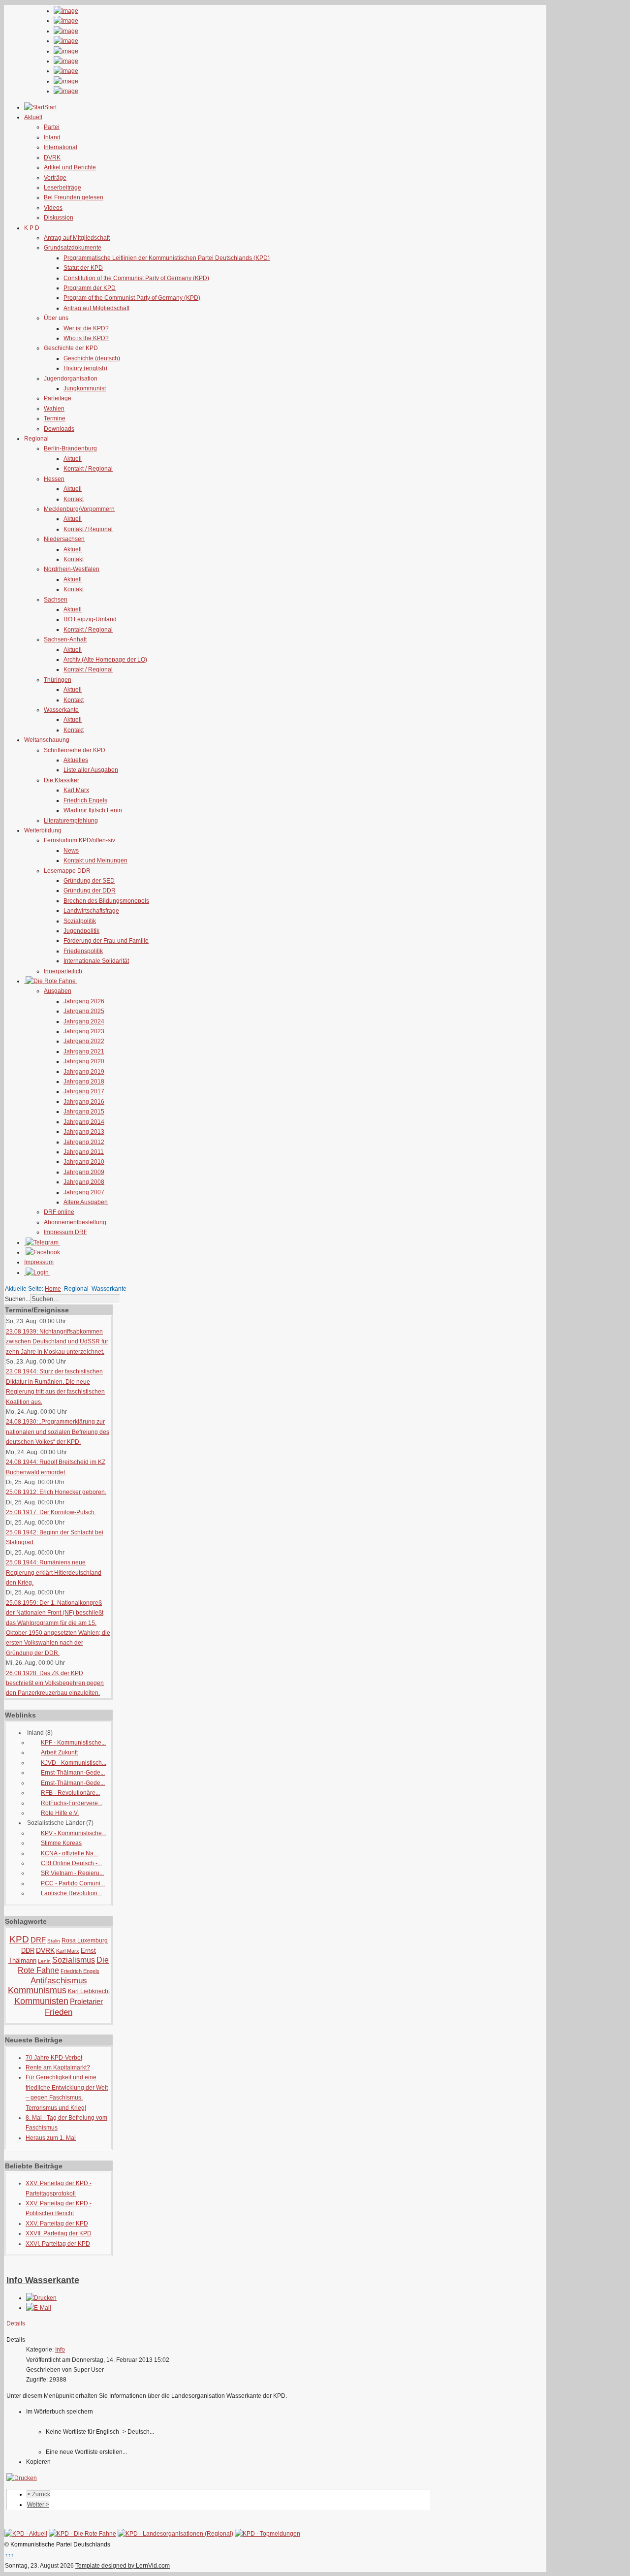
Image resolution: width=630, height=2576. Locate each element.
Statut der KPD (83, 268)
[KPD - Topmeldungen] (268, 2534)
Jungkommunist (85, 388)
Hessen (54, 479)
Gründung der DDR (90, 890)
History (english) (85, 368)
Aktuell (73, 459)
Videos (53, 208)
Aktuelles (76, 760)
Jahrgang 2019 (84, 1072)
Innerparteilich (63, 971)
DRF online (59, 1212)
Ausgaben (58, 991)
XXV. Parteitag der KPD (57, 2224)
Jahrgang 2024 (84, 1021)
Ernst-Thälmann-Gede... (73, 1773)
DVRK (52, 158)
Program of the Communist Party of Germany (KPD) (132, 298)
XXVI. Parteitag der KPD (58, 2244)
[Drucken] (41, 2298)
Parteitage (58, 398)
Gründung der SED (89, 881)
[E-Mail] (39, 2308)
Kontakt (74, 499)
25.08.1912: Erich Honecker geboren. (56, 1492)
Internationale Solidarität (96, 961)
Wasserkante (61, 710)
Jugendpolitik (81, 931)
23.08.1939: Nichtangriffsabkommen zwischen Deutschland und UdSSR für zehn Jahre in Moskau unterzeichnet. (57, 1342)
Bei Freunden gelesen (74, 197)
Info (60, 2350)
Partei (52, 127)
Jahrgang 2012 (84, 1142)
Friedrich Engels (85, 800)
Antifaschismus (59, 1981)
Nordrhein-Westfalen (72, 569)
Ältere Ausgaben (86, 1202)
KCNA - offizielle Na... (69, 1853)
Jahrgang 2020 (84, 1061)
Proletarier (86, 2001)
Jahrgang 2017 (84, 1091)
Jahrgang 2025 (84, 1011)
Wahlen (54, 409)
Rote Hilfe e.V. (60, 1813)
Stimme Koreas (61, 1843)
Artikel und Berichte (70, 167)
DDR (28, 1951)
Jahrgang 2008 (84, 1182)
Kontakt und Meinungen (95, 860)
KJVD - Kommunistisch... (74, 1763)
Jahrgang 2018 (84, 1081)
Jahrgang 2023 (84, 1031)
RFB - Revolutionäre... (70, 1793)
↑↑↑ (9, 2555)
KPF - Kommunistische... (73, 1743)
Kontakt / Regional (88, 469)
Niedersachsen (64, 539)
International (61, 147)
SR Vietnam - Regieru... (72, 1873)
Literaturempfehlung (71, 821)
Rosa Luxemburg (85, 1940)
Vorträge (55, 178)
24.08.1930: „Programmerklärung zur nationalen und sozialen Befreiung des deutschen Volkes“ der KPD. (58, 1432)
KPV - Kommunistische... (74, 1833)
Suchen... (17, 1299)
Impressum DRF (65, 1232)
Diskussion (59, 218)
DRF (38, 1940)
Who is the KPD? (86, 338)
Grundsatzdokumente (73, 248)
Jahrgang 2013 (84, 1132)
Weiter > (38, 2505)
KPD (19, 1939)
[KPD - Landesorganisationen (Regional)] (175, 2534)
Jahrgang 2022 (84, 1041)
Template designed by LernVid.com (123, 2566)
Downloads (59, 429)
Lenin (44, 1961)
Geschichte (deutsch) (92, 358)
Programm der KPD (90, 288)
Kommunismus (37, 1990)
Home (53, 1289)
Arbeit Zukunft (59, 1752)
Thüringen (58, 680)
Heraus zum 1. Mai (51, 2138)
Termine (55, 418)
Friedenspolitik (83, 951)
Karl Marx (76, 790)
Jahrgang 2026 (84, 1001)
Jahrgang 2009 (84, 1172)
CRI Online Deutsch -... (71, 1863)
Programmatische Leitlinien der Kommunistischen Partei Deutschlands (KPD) (167, 258)
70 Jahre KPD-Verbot (54, 2058)
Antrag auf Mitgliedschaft (77, 238)
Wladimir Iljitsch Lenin (93, 810)
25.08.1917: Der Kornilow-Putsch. (51, 1512)
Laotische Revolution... (71, 1893)
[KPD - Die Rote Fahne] (82, 2534)
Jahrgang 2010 (84, 1162)
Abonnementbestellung (75, 1222)
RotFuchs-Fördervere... (72, 1803)
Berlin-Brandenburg (70, 448)
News (71, 851)
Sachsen (56, 600)
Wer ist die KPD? (86, 328)
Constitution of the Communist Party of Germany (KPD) (136, 278)
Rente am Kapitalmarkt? (58, 2067)
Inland (52, 137)
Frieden (59, 2012)
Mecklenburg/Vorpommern (79, 509)
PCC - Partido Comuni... (73, 1883)
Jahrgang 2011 (84, 1152)
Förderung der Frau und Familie (106, 941)
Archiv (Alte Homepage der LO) (105, 660)
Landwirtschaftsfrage (91, 911)
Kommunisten (41, 2001)
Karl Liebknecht (89, 1991)
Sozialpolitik (80, 921)
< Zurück (39, 2494)
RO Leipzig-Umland (90, 619)
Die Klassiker (62, 780)
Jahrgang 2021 (84, 1051)
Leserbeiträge (63, 188)
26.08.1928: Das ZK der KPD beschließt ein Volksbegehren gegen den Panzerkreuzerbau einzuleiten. (55, 1683)
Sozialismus (74, 1960)
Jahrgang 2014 (84, 1122)
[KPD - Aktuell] (26, 2534)
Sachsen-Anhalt (65, 639)
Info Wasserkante (43, 2280)
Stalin (54, 1941)
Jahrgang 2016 (84, 1102)
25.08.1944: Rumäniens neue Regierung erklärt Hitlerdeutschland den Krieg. (54, 1573)
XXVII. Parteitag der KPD (59, 2233)
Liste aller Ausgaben (91, 770)
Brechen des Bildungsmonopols (106, 901)
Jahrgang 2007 (84, 1192)
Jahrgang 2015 (84, 1112)
